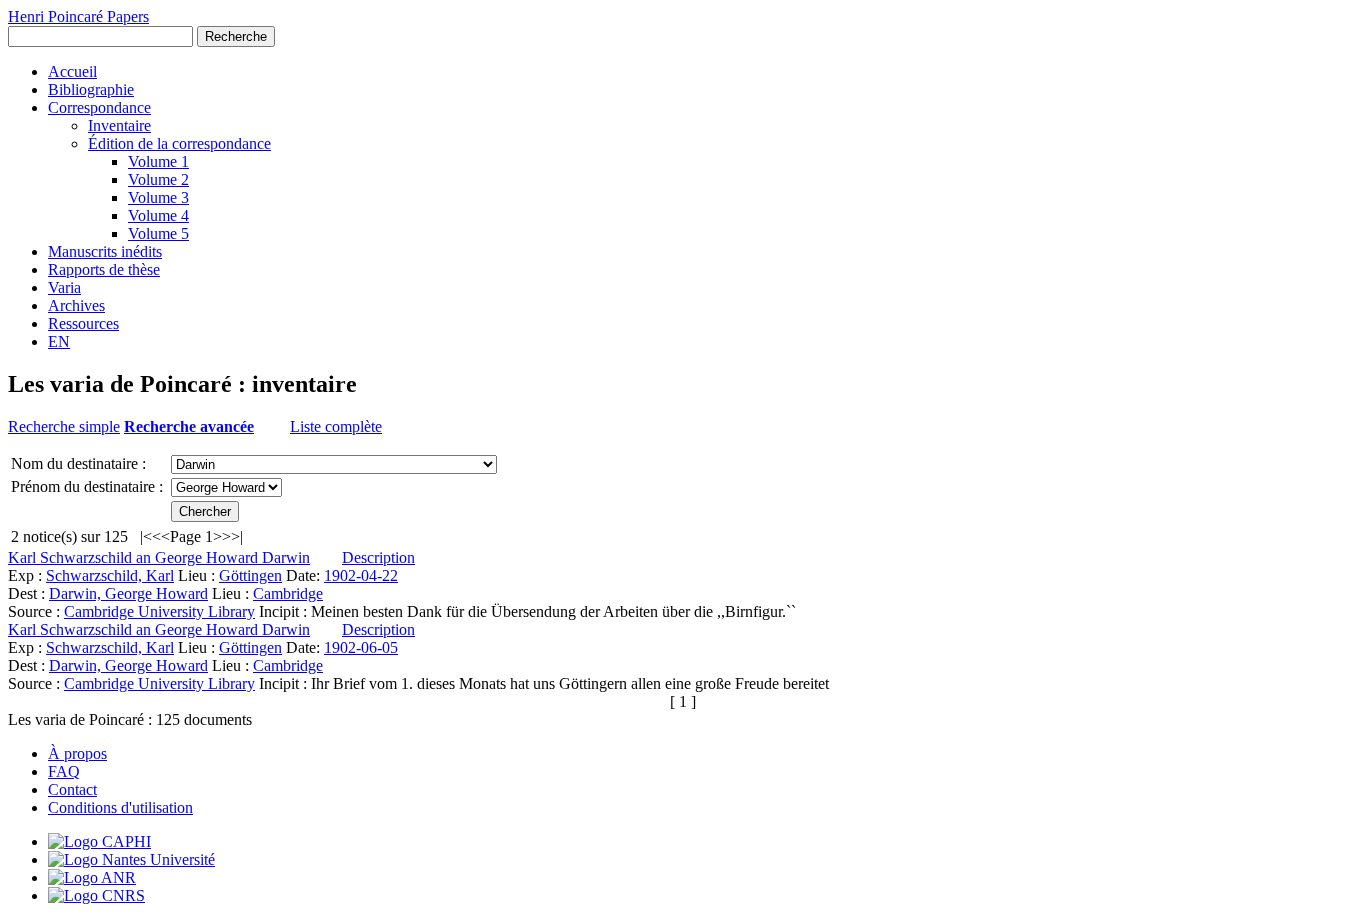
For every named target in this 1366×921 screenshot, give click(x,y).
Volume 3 (158, 197)
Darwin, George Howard (128, 593)
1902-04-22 (361, 575)
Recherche (236, 36)
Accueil (72, 71)
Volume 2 (158, 179)
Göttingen (250, 575)
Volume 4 (158, 215)
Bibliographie (91, 89)
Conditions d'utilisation (120, 807)
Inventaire (119, 125)
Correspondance (99, 107)
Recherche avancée (189, 426)
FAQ (64, 771)
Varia (64, 287)
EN (59, 341)
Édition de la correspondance (179, 143)
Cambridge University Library (159, 611)
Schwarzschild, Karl (110, 575)
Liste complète (336, 426)
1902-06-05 (361, 647)
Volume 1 (158, 161)
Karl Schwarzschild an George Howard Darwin (159, 557)
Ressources (83, 323)
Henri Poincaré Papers (78, 16)
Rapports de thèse (104, 269)
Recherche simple (64, 426)
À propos (77, 753)
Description (378, 557)
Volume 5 (158, 233)
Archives (76, 305)
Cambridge (288, 593)
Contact (72, 789)
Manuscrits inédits (105, 251)
